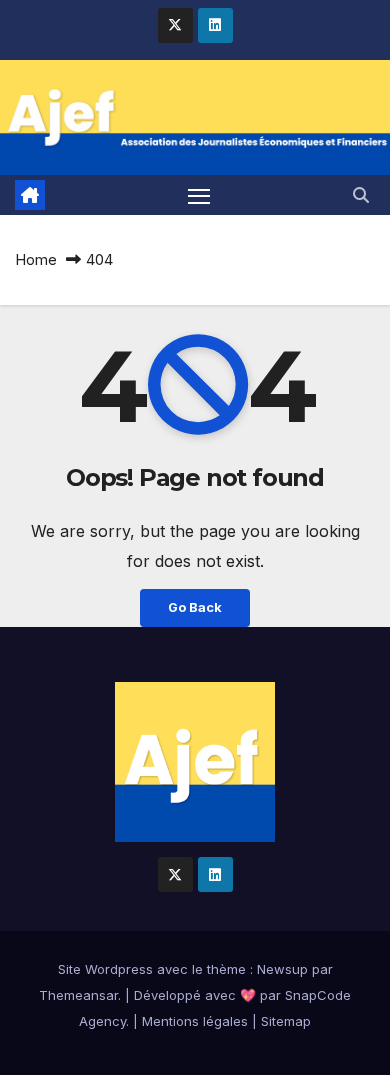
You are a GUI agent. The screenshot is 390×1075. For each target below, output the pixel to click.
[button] (361, 195)
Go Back (195, 607)
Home (36, 259)
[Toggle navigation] (199, 195)
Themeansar (78, 995)
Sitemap (286, 1021)
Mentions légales (195, 1021)
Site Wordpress (105, 969)
